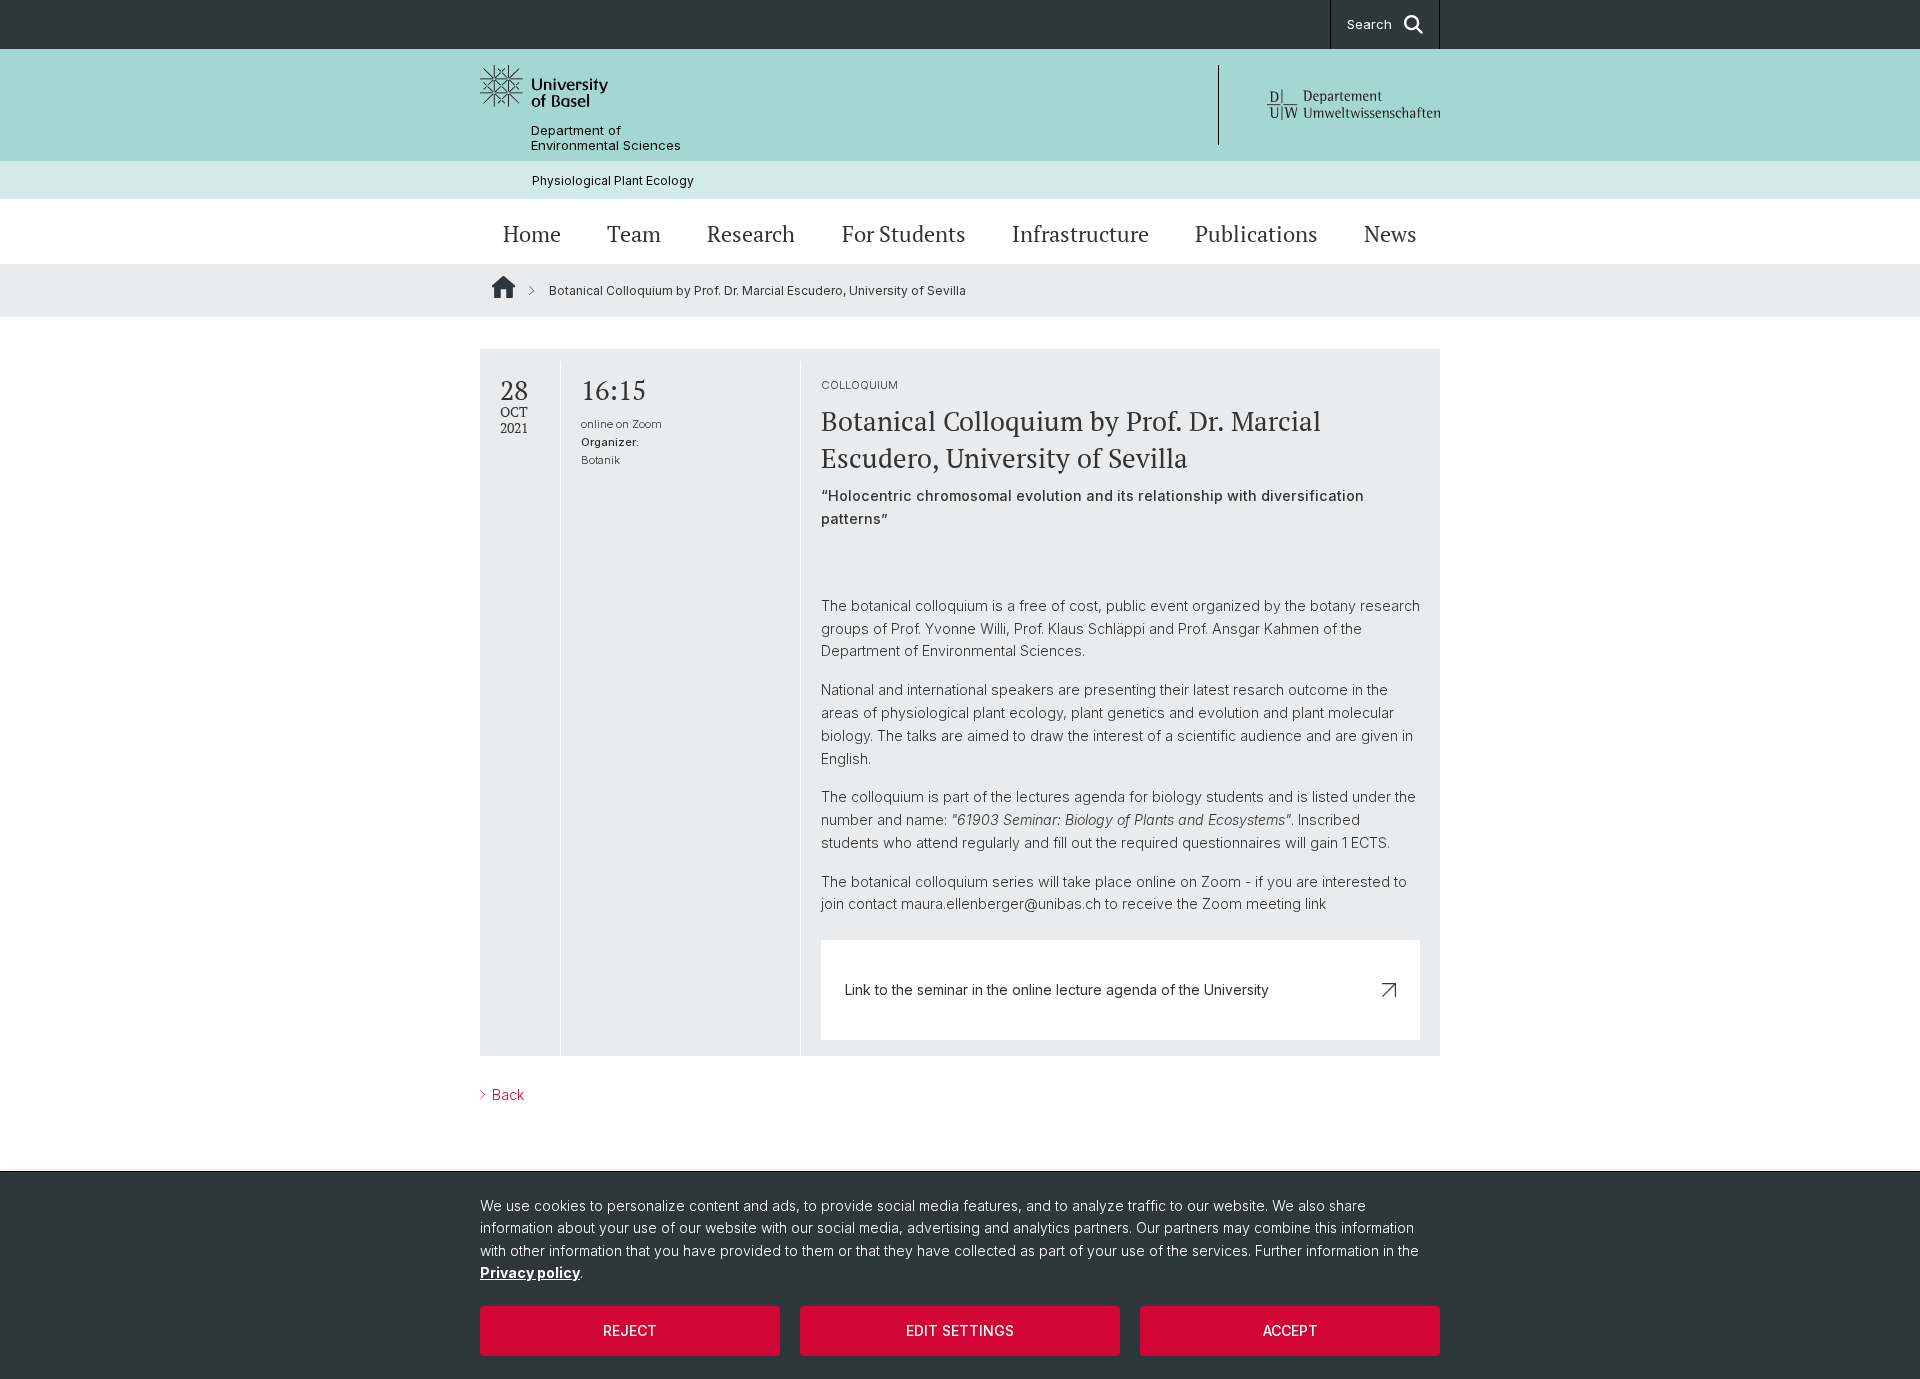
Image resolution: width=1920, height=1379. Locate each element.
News (1390, 234)
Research (751, 234)
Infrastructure (1080, 234)
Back (506, 1094)
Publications (1256, 234)
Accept (1290, 1330)
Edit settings (960, 1330)
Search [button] (1369, 24)
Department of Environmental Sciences (606, 138)
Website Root (503, 287)
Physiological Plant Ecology (613, 180)
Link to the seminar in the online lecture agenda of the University (1057, 989)
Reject (630, 1330)
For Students (904, 234)
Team (634, 234)
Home (532, 234)
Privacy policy (530, 1272)
